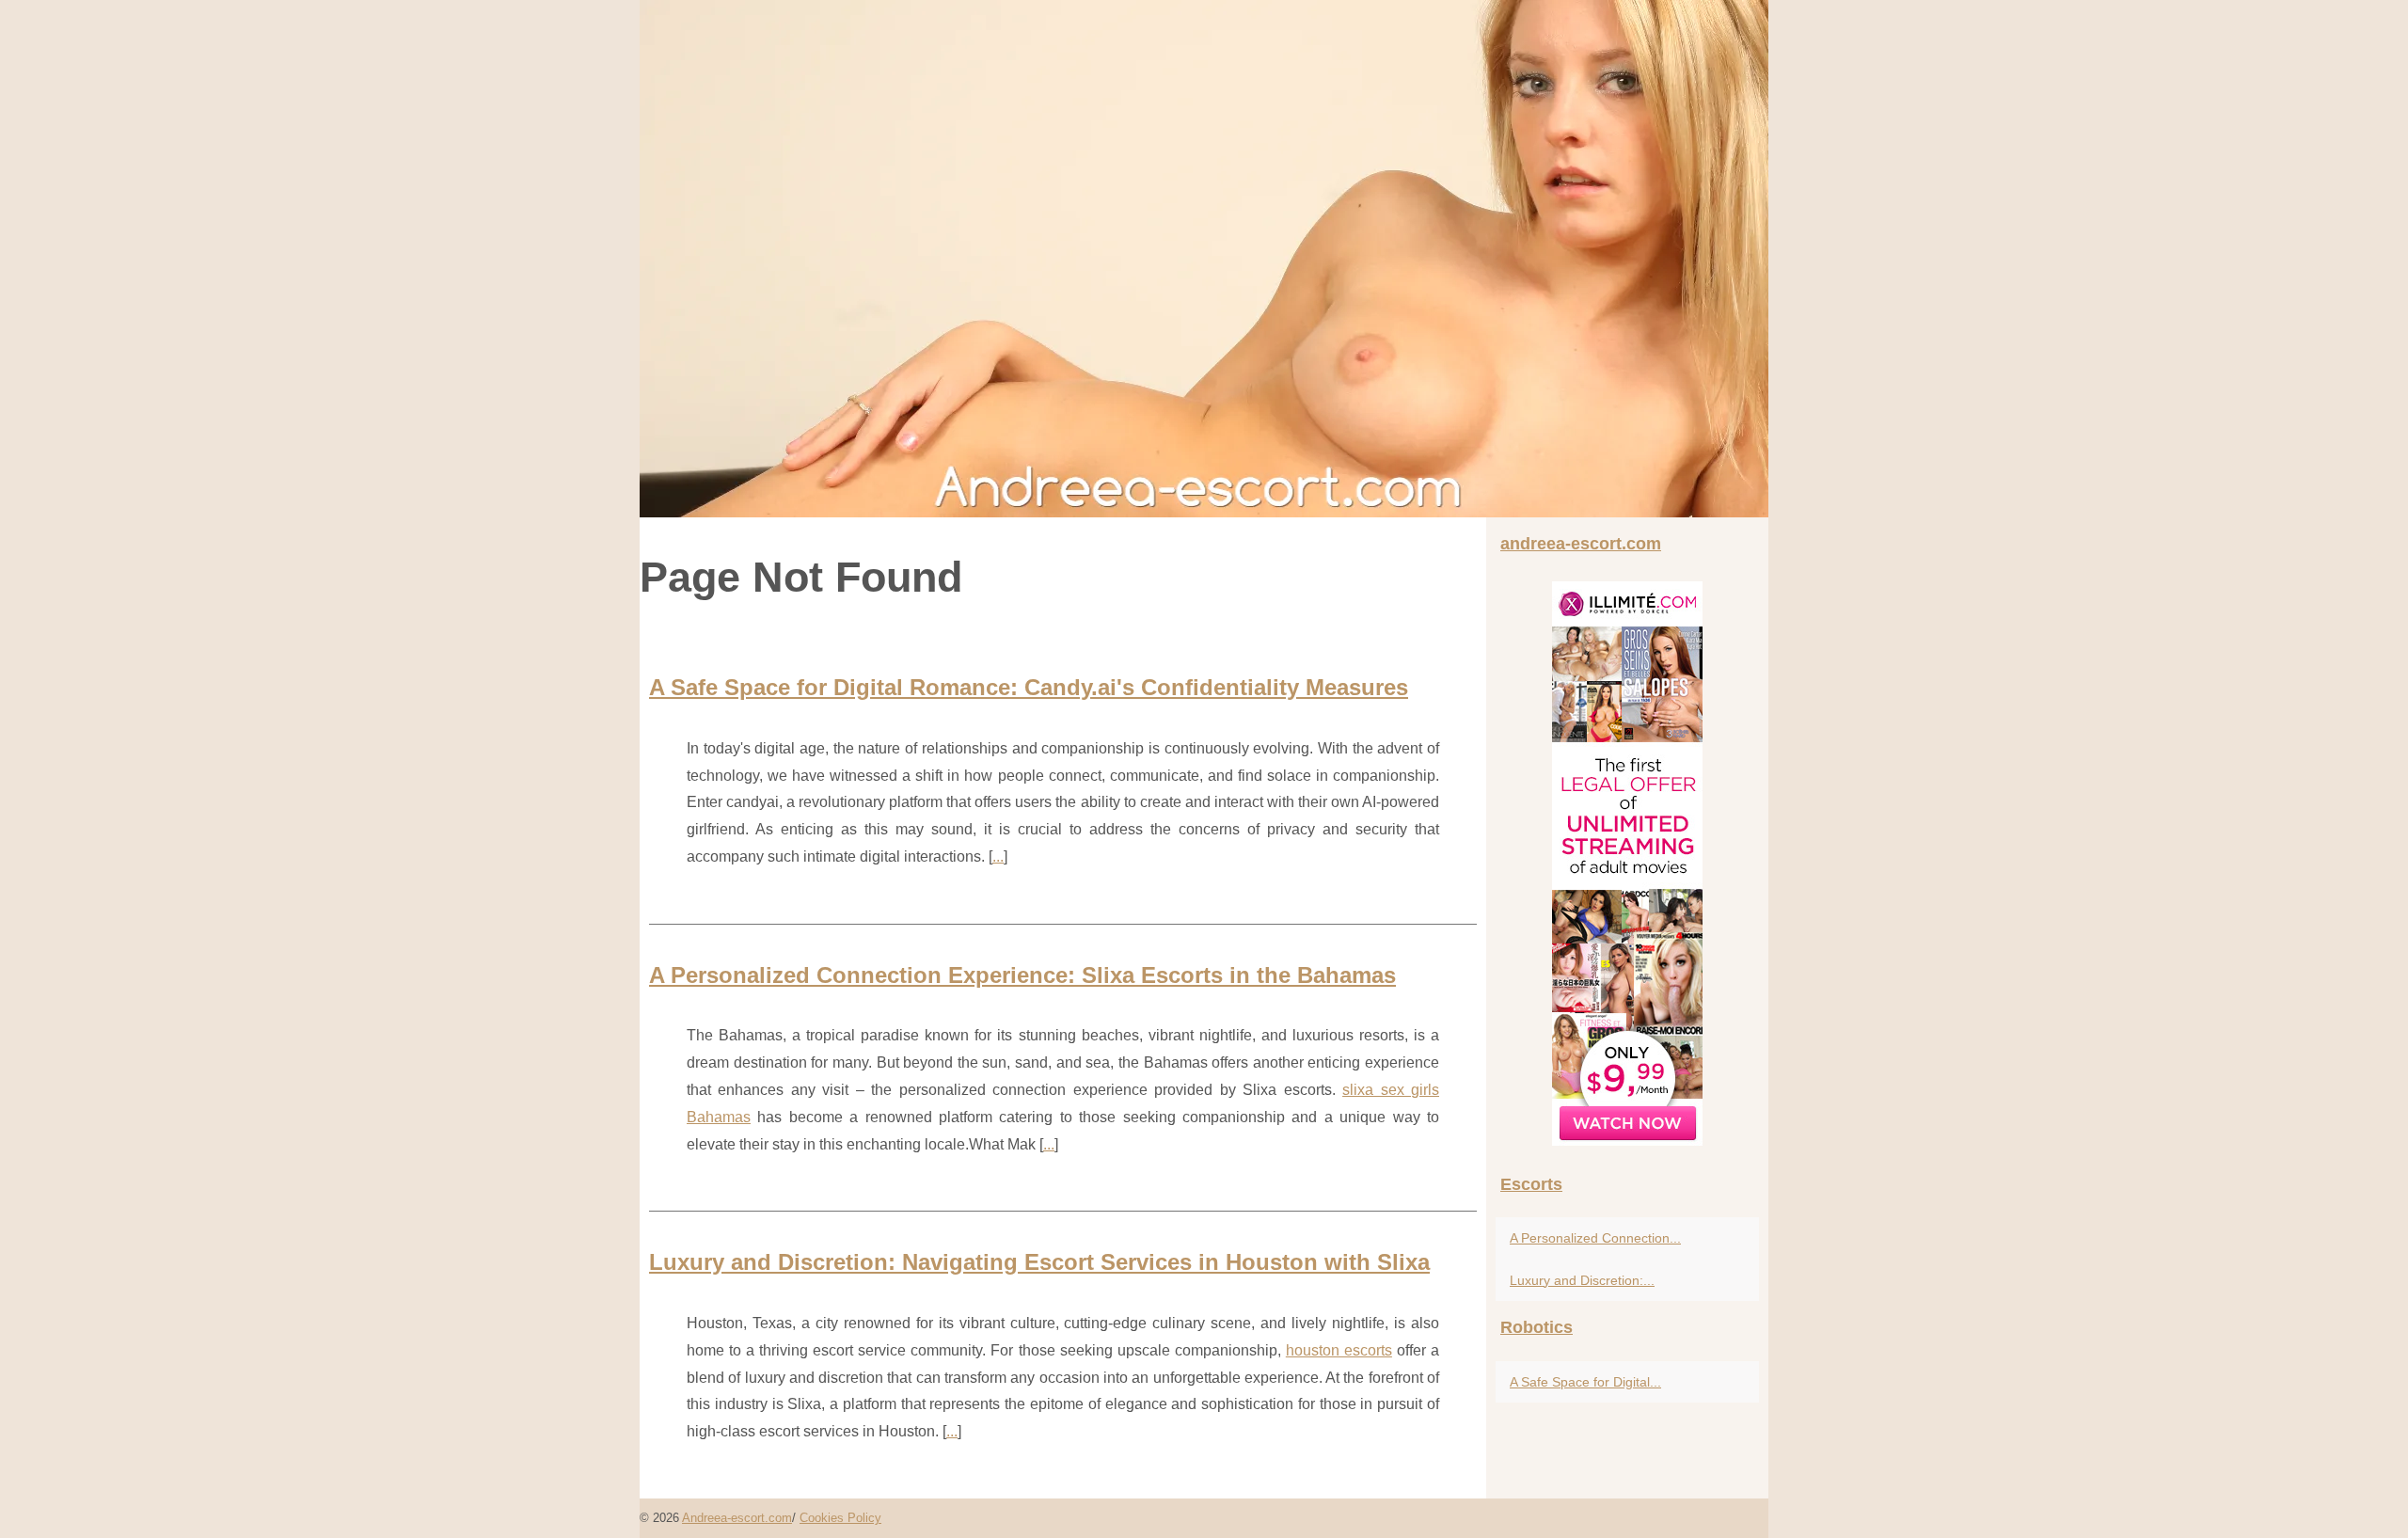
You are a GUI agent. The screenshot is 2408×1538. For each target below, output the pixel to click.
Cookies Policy (840, 1518)
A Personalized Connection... (1595, 1238)
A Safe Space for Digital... (1585, 1382)
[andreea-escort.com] (1204, 259)
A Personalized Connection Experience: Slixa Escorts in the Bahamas (1022, 975)
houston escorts (1339, 1350)
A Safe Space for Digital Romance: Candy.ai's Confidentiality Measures (1029, 687)
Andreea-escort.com (737, 1518)
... (998, 856)
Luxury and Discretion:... (1582, 1280)
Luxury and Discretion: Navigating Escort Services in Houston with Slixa (1039, 1262)
